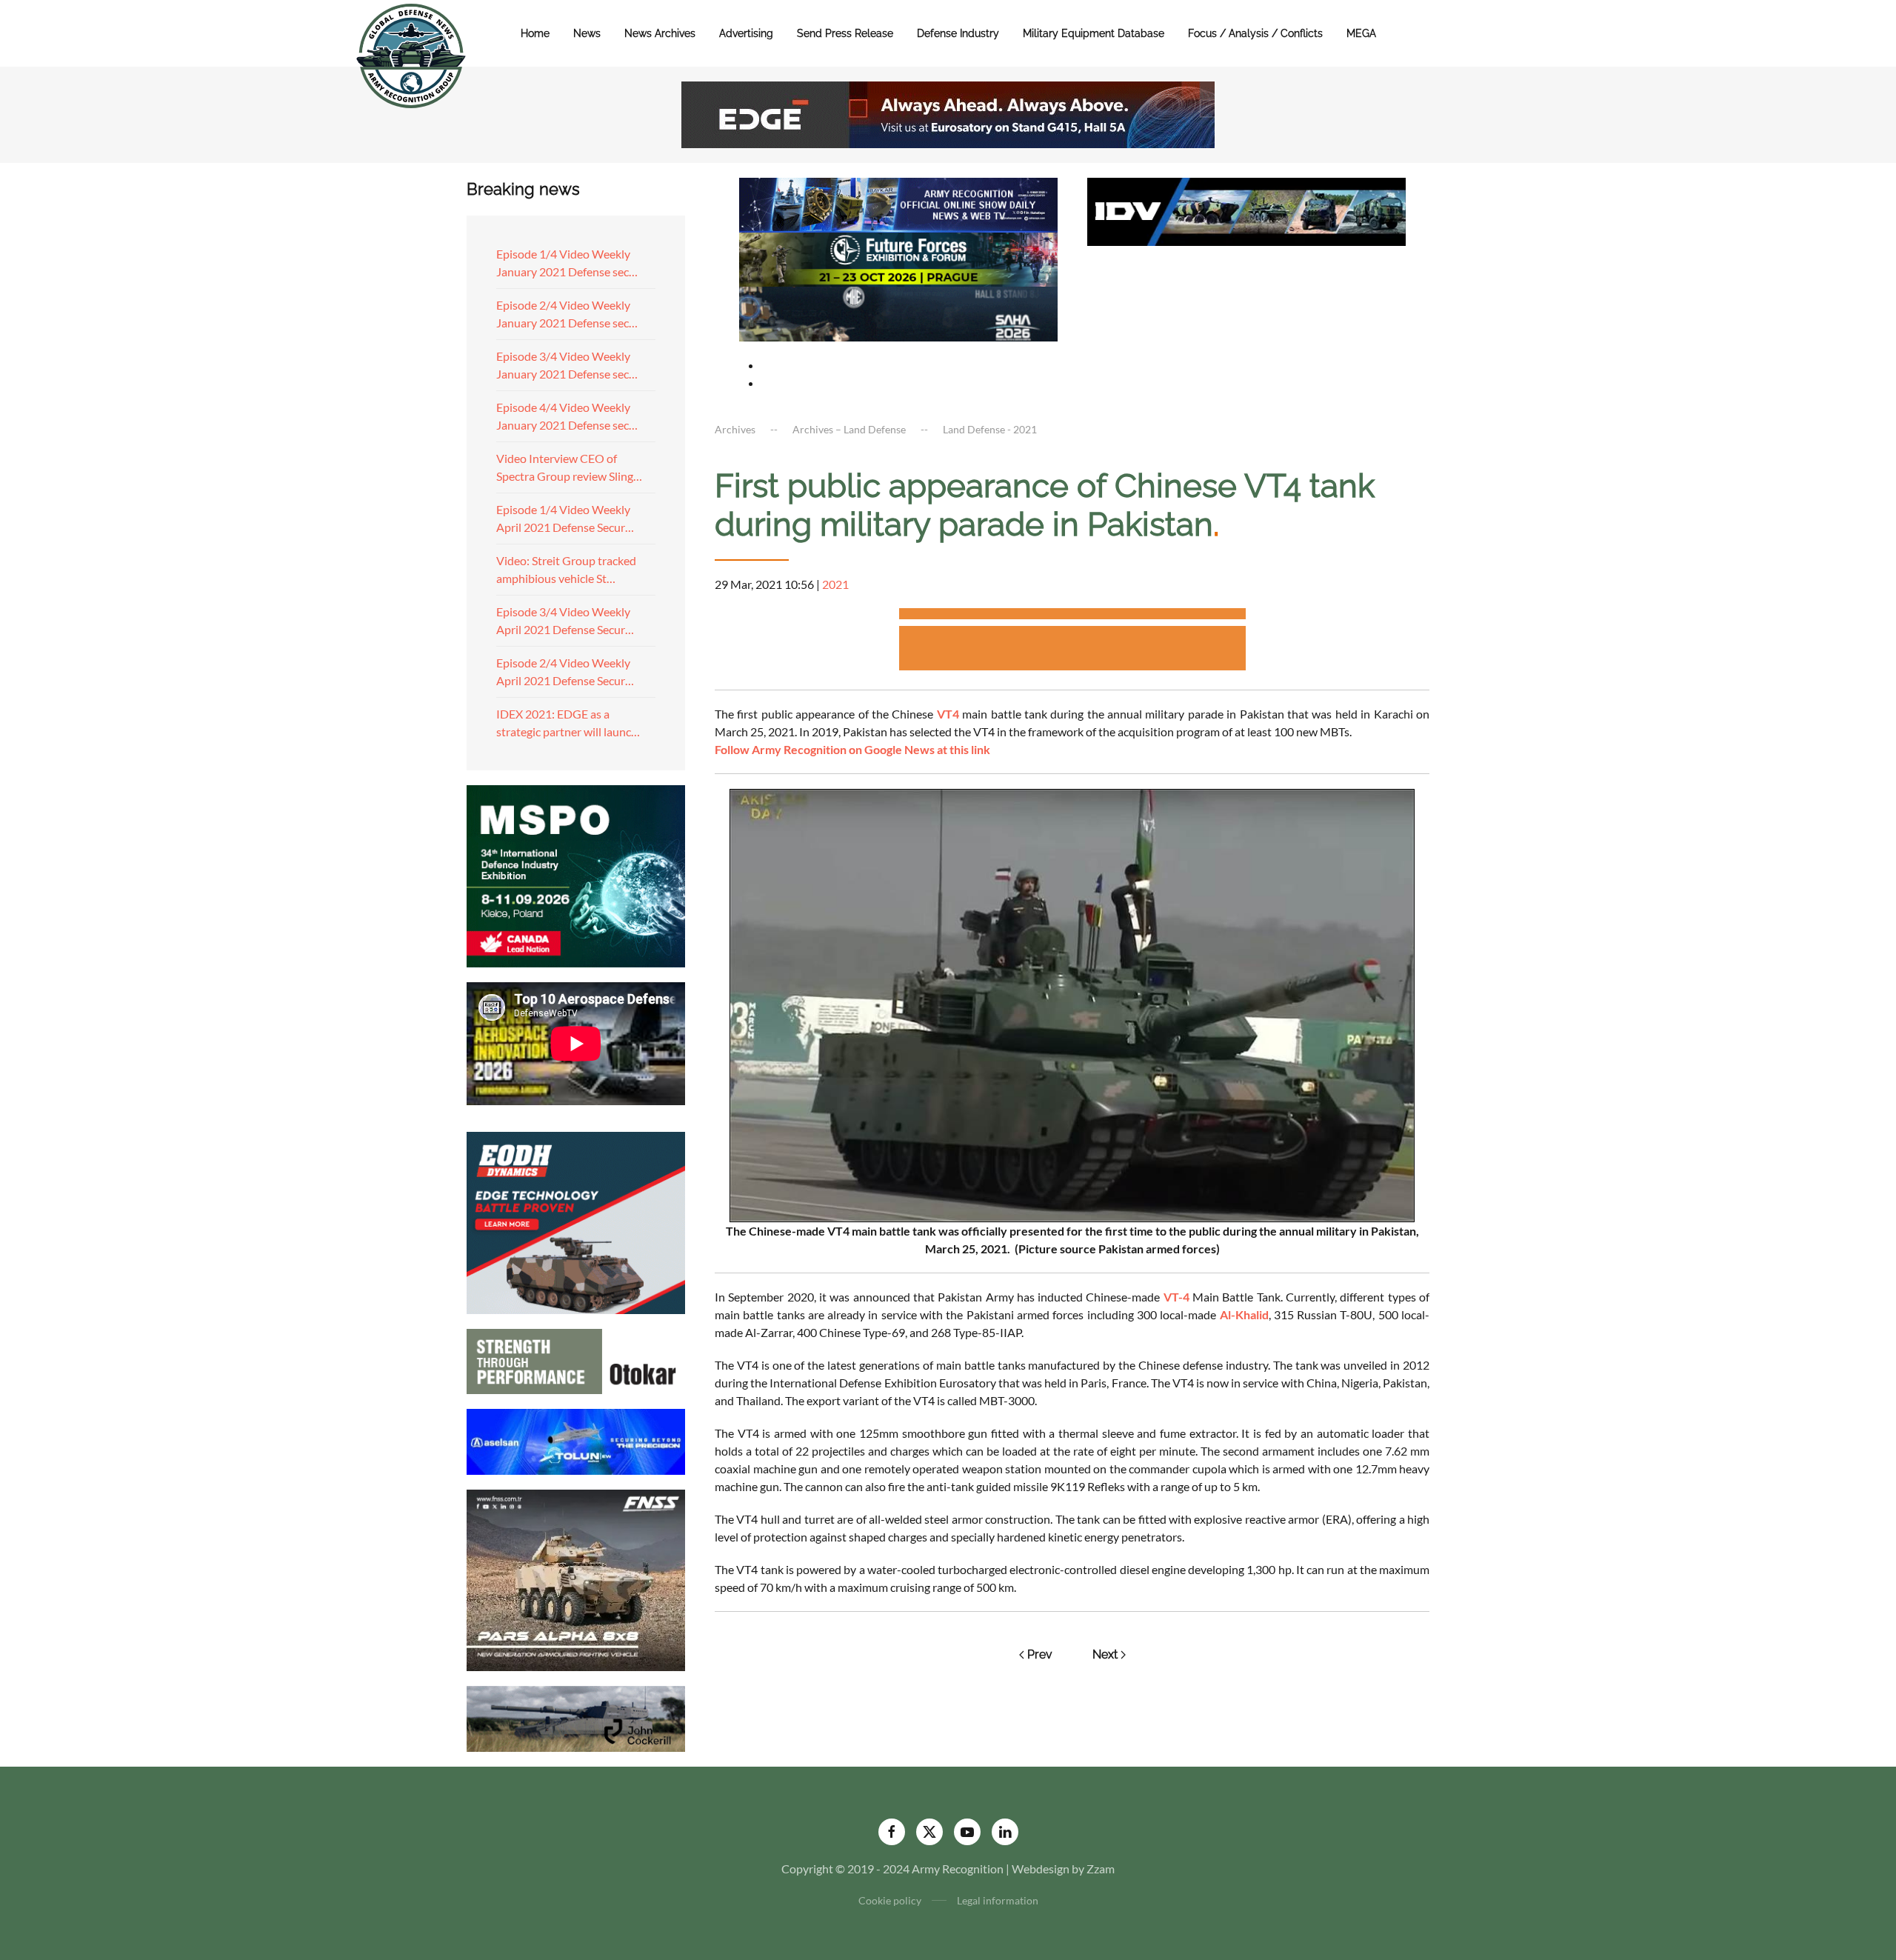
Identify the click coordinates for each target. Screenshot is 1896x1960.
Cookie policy (890, 1900)
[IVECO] (1246, 210)
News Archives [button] (660, 33)
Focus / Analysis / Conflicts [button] (1255, 33)
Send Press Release (845, 33)
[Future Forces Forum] (898, 257)
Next (1105, 1654)
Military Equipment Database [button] (1094, 33)
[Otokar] (576, 1360)
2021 (835, 584)
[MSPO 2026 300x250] (576, 874)
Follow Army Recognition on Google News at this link (852, 749)
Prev (1040, 1654)
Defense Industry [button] (958, 33)
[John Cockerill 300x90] (576, 1717)
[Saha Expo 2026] (898, 203)
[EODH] (576, 1221)
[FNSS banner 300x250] (576, 1579)
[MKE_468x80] (898, 312)
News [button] (587, 33)
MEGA (1361, 33)
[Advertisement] (1072, 616)
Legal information (998, 1900)
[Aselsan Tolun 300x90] (576, 1440)
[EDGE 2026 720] (948, 113)
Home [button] (535, 33)
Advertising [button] (746, 33)
